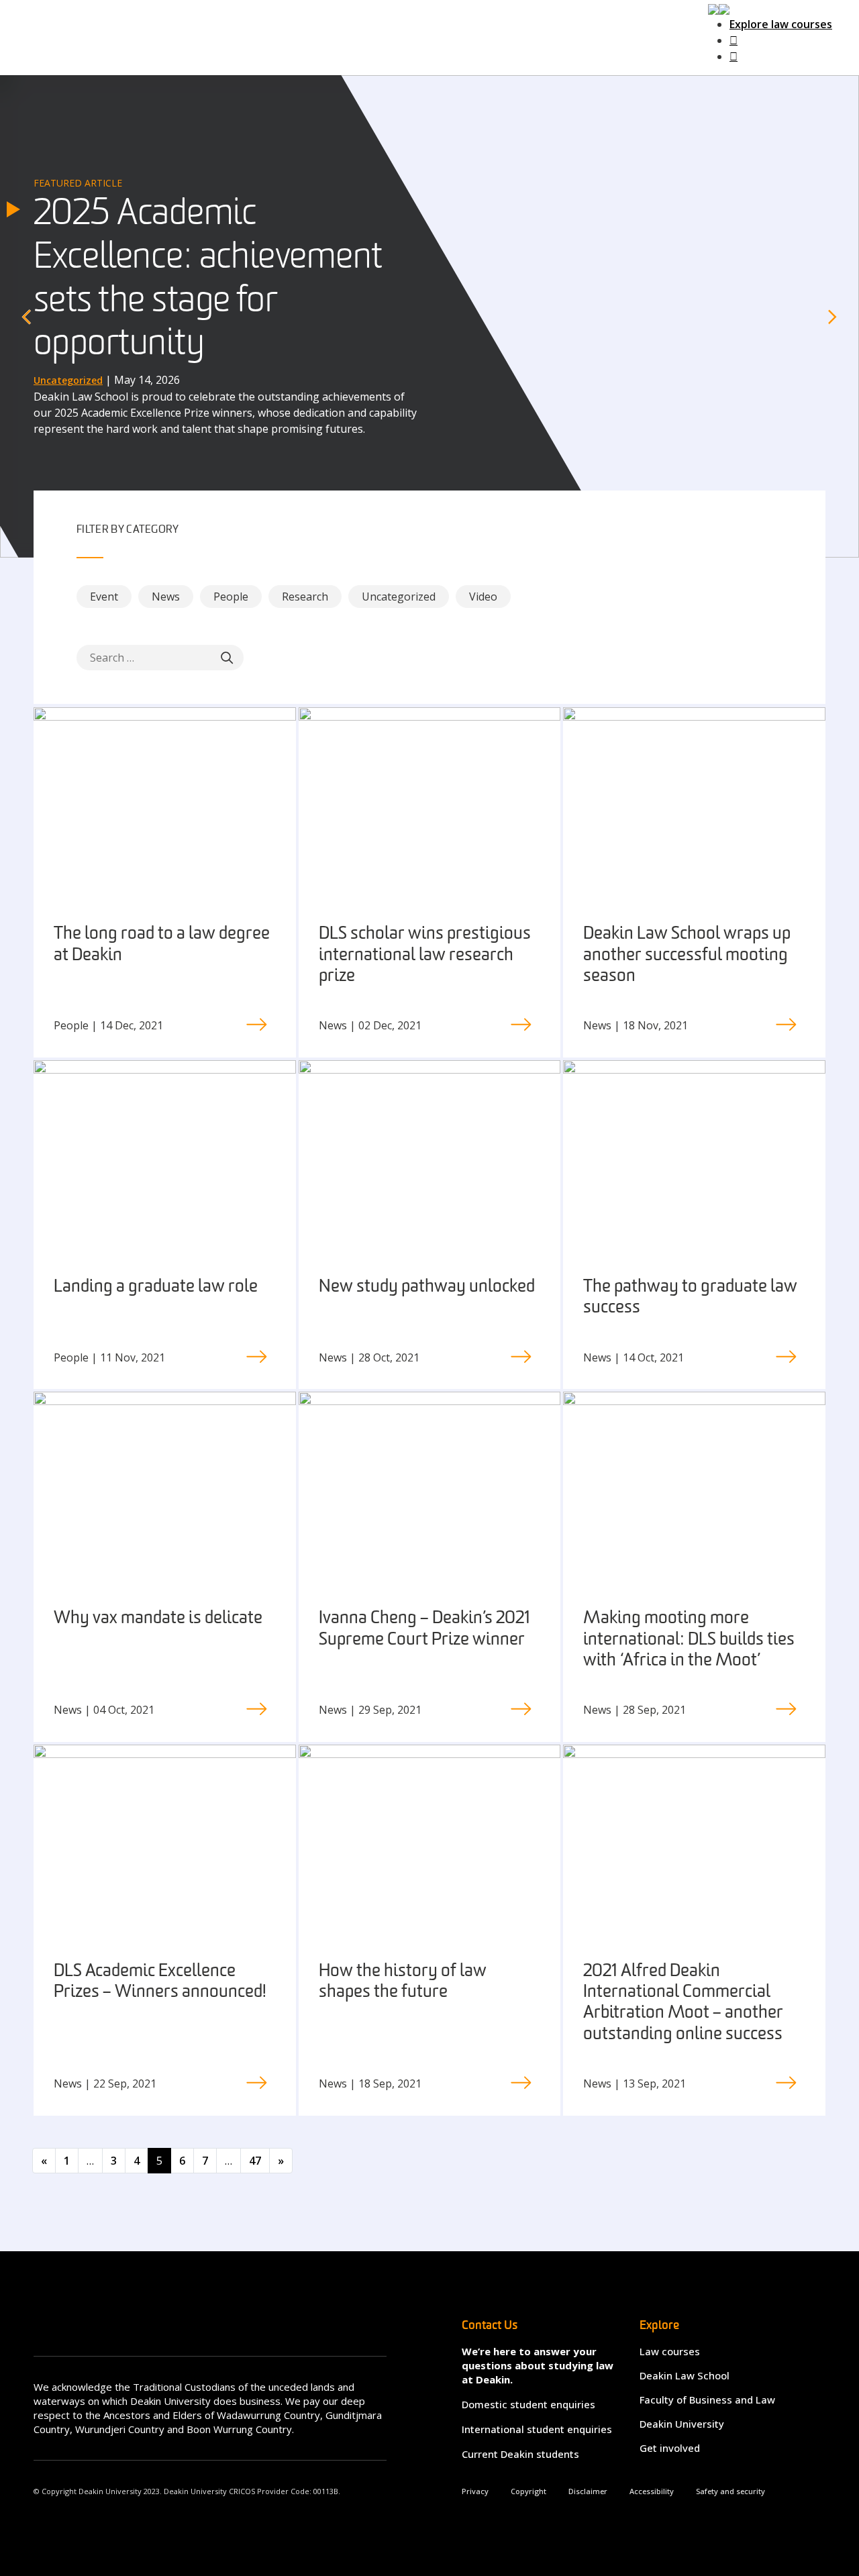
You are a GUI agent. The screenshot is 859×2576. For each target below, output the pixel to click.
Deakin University (682, 2424)
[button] (719, 8)
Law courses (670, 2351)
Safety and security (730, 2491)
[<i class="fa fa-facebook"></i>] (734, 40)
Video (483, 597)
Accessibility (652, 2491)
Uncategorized (399, 597)
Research (305, 597)
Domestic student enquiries (528, 2404)
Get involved (670, 2448)
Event (104, 597)
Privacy (475, 2491)
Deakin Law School (685, 2375)
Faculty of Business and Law (707, 2400)
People (231, 597)
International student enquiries (537, 2429)
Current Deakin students (520, 2454)
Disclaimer (588, 2491)
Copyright (528, 2491)
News (166, 597)
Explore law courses (781, 24)
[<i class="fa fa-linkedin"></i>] (734, 56)
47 (255, 2161)
